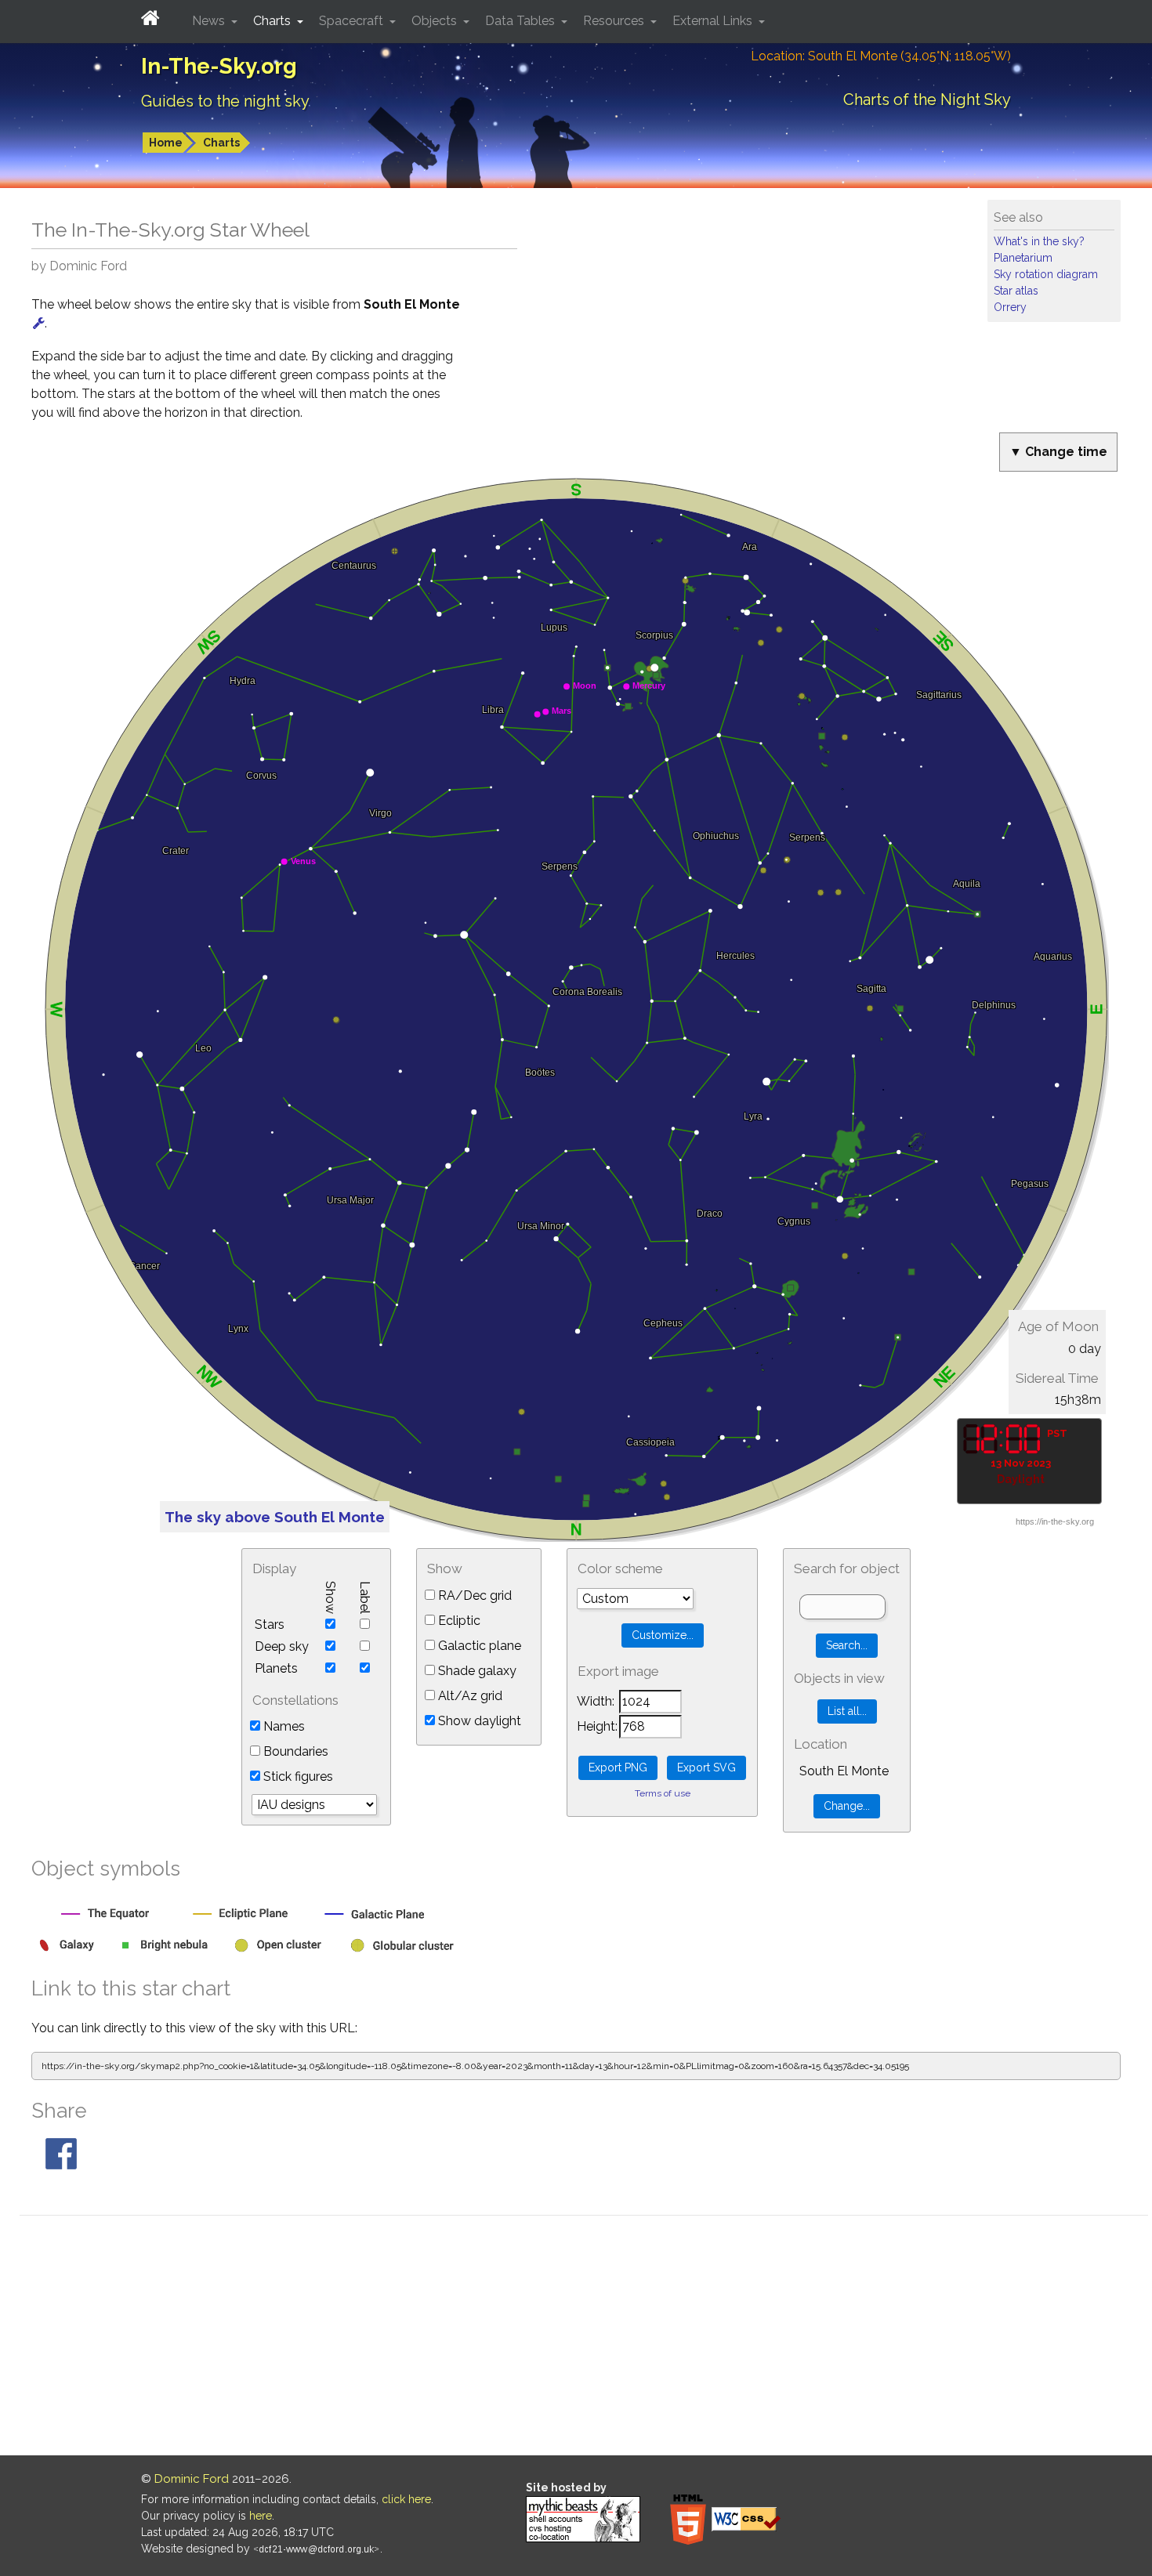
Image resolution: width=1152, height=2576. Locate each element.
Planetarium (1023, 258)
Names (283, 1726)
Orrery (1010, 307)
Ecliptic (458, 1621)
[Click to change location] (39, 323)
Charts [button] (274, 21)
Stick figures (297, 1776)
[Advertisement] (584, 2338)
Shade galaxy (476, 1671)
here (261, 2516)
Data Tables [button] (522, 21)
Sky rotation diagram (1046, 274)
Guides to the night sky (225, 101)
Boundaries (294, 1751)
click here (406, 2499)
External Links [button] (714, 21)
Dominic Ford (192, 2479)
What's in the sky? (1039, 241)
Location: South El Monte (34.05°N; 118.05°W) (881, 56)
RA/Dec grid (473, 1596)
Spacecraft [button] (353, 21)
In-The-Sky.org (219, 66)
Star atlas (1016, 291)
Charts (221, 143)
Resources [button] (615, 21)
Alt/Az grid (469, 1696)
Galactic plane (478, 1646)
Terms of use (663, 1793)
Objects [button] (436, 21)
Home (166, 143)
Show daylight (478, 1721)
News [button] (210, 21)
